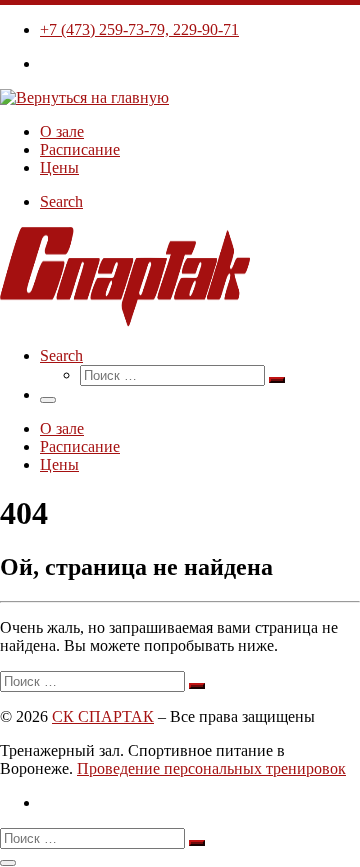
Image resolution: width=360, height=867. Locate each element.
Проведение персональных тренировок (211, 768)
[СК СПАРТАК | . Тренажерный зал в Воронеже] (84, 97)
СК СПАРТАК (103, 716)
